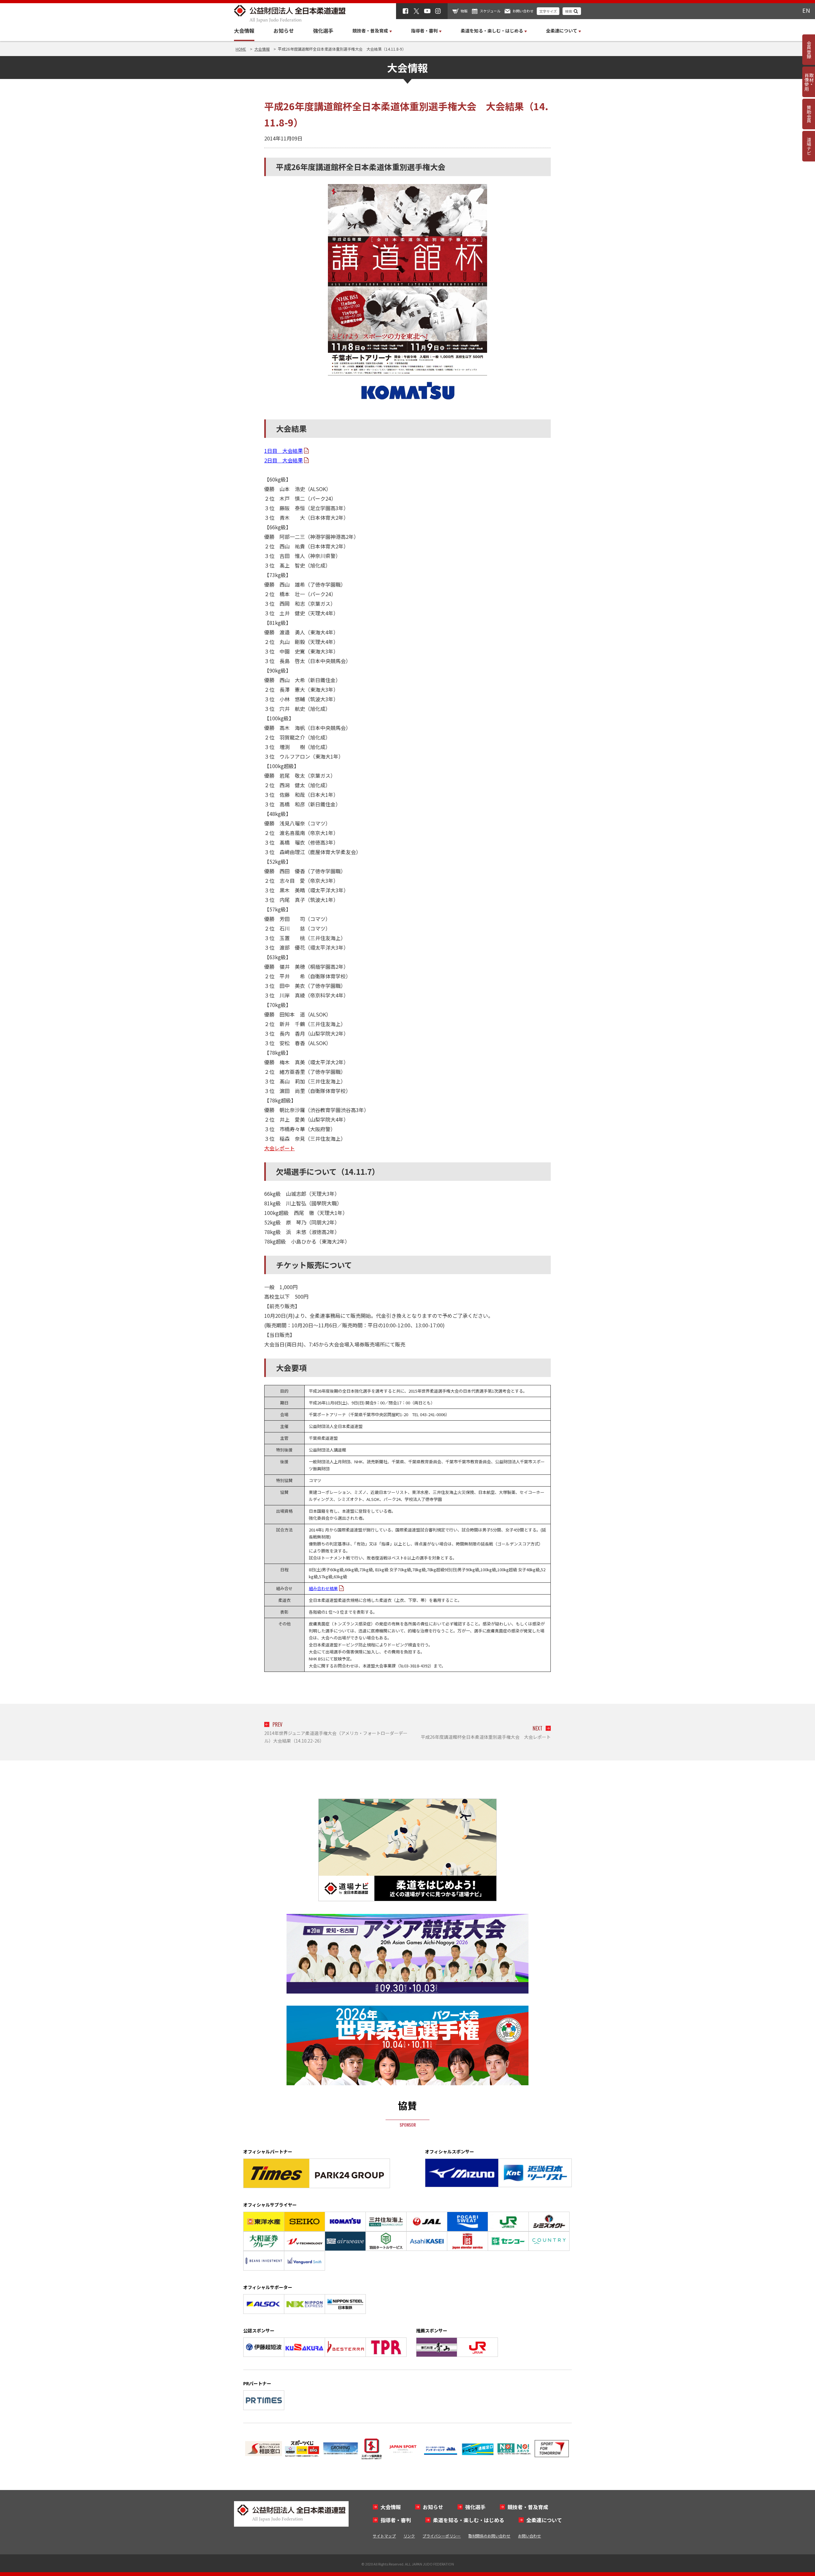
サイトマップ (384, 2536)
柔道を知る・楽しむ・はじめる (469, 2520)
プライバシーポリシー (442, 2536)
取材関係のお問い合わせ (489, 2536)
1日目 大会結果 (283, 451)
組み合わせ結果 (323, 1588)
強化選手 (323, 31)
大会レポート (280, 1148)
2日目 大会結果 (283, 460)
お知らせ (284, 31)
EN (806, 10)
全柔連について (544, 2520)
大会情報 (244, 31)
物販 (464, 11)
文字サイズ (548, 11)
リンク (409, 2536)
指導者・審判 (396, 2520)
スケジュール (490, 11)
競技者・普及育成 (528, 2507)
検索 (569, 11)
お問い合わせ (523, 11)
